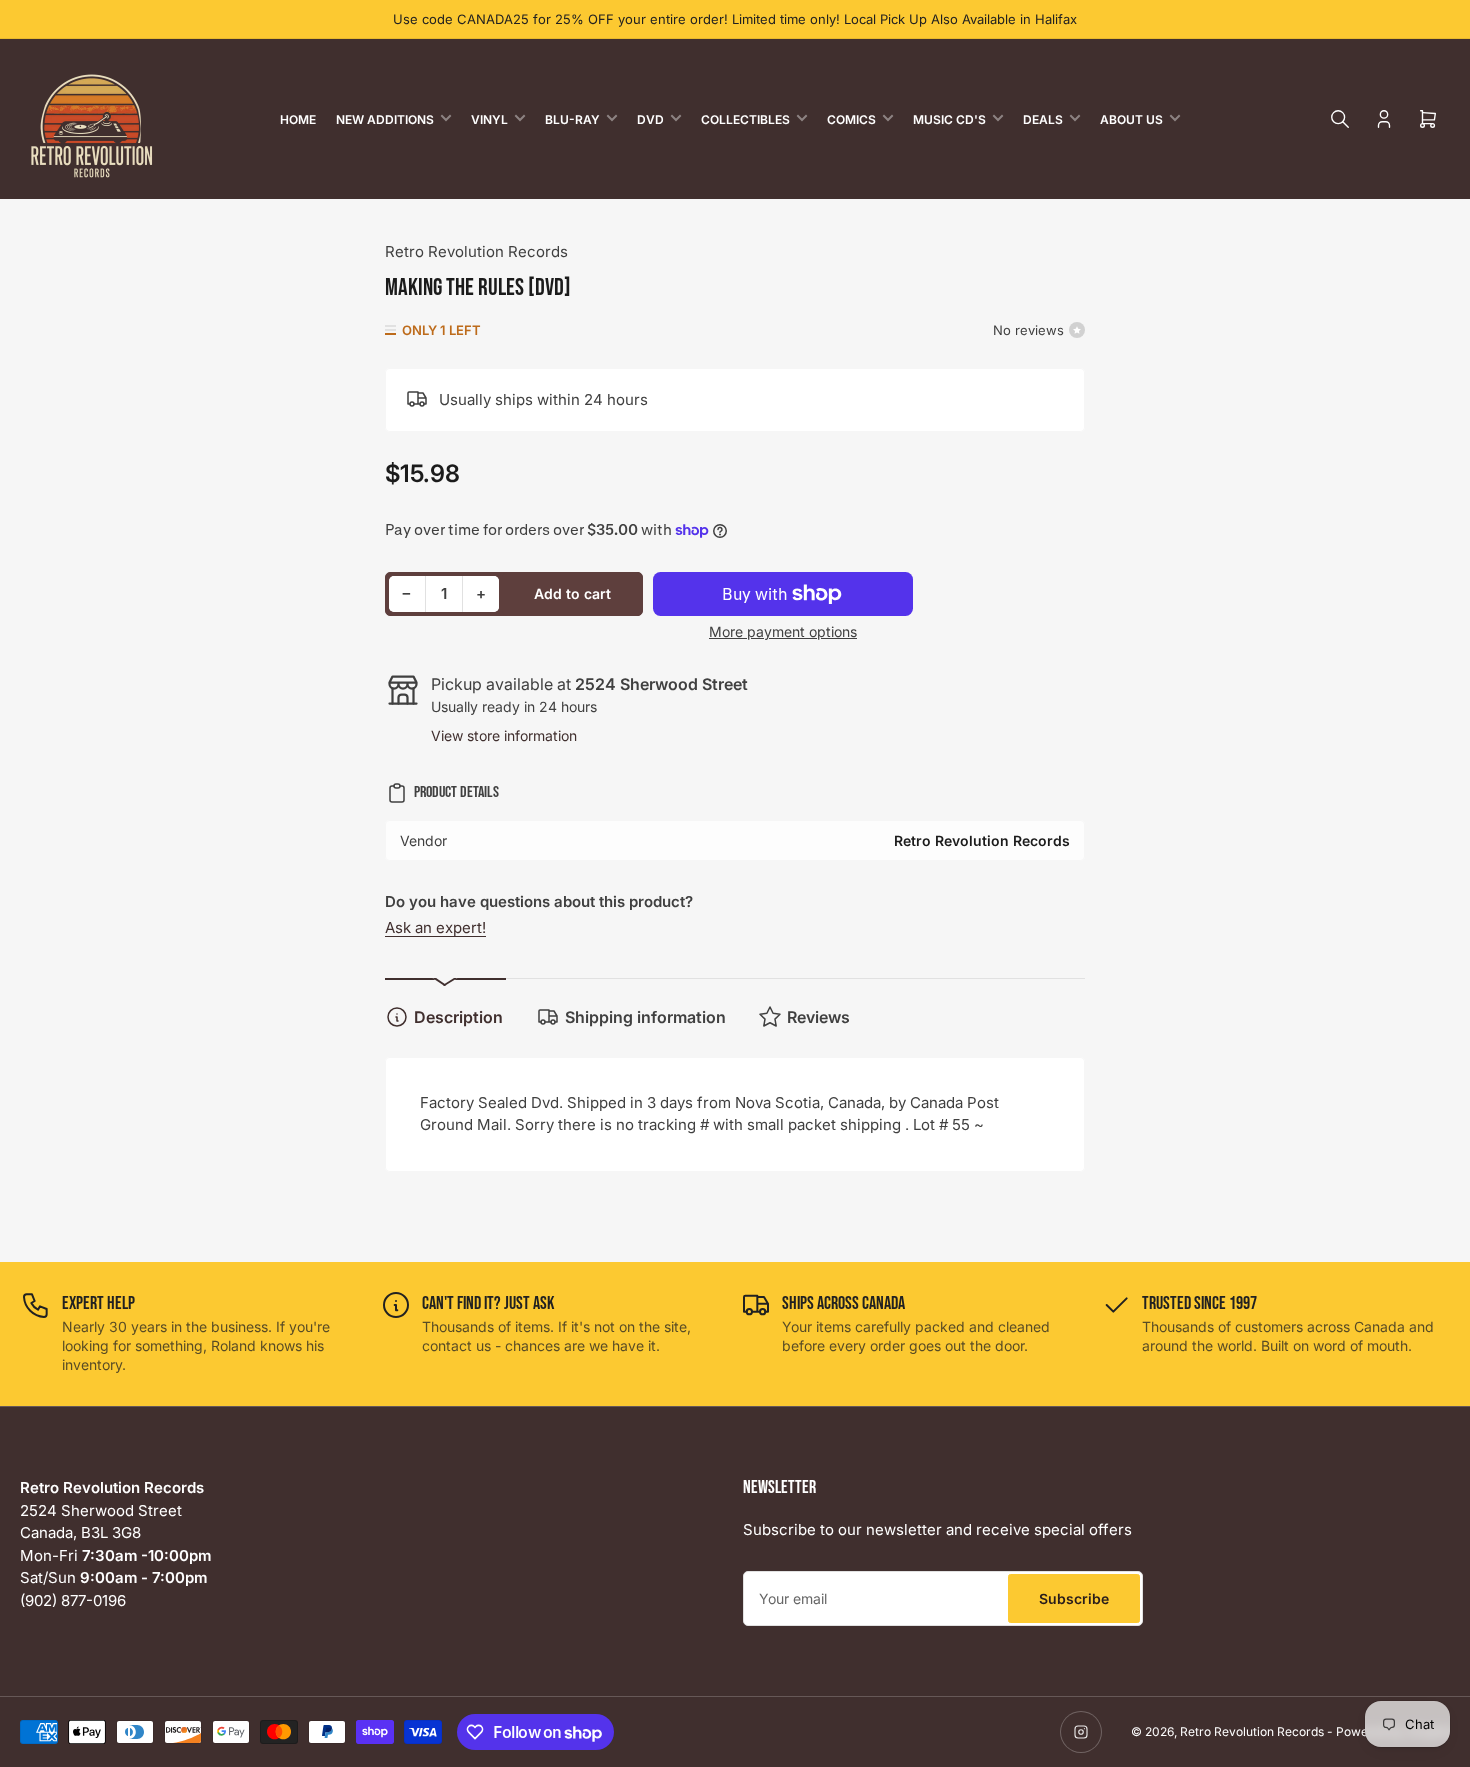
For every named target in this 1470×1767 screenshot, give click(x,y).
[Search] (1340, 119)
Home (298, 119)
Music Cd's (949, 119)
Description (458, 1017)
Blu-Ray (572, 119)
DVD (650, 119)
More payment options (783, 631)
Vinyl (489, 119)
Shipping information (645, 1017)
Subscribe (1074, 1598)
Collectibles (745, 119)
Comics (851, 119)
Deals (1043, 119)
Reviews (818, 1017)
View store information (504, 735)
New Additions (385, 119)
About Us (1131, 119)
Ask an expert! (435, 927)
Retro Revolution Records (476, 251)
